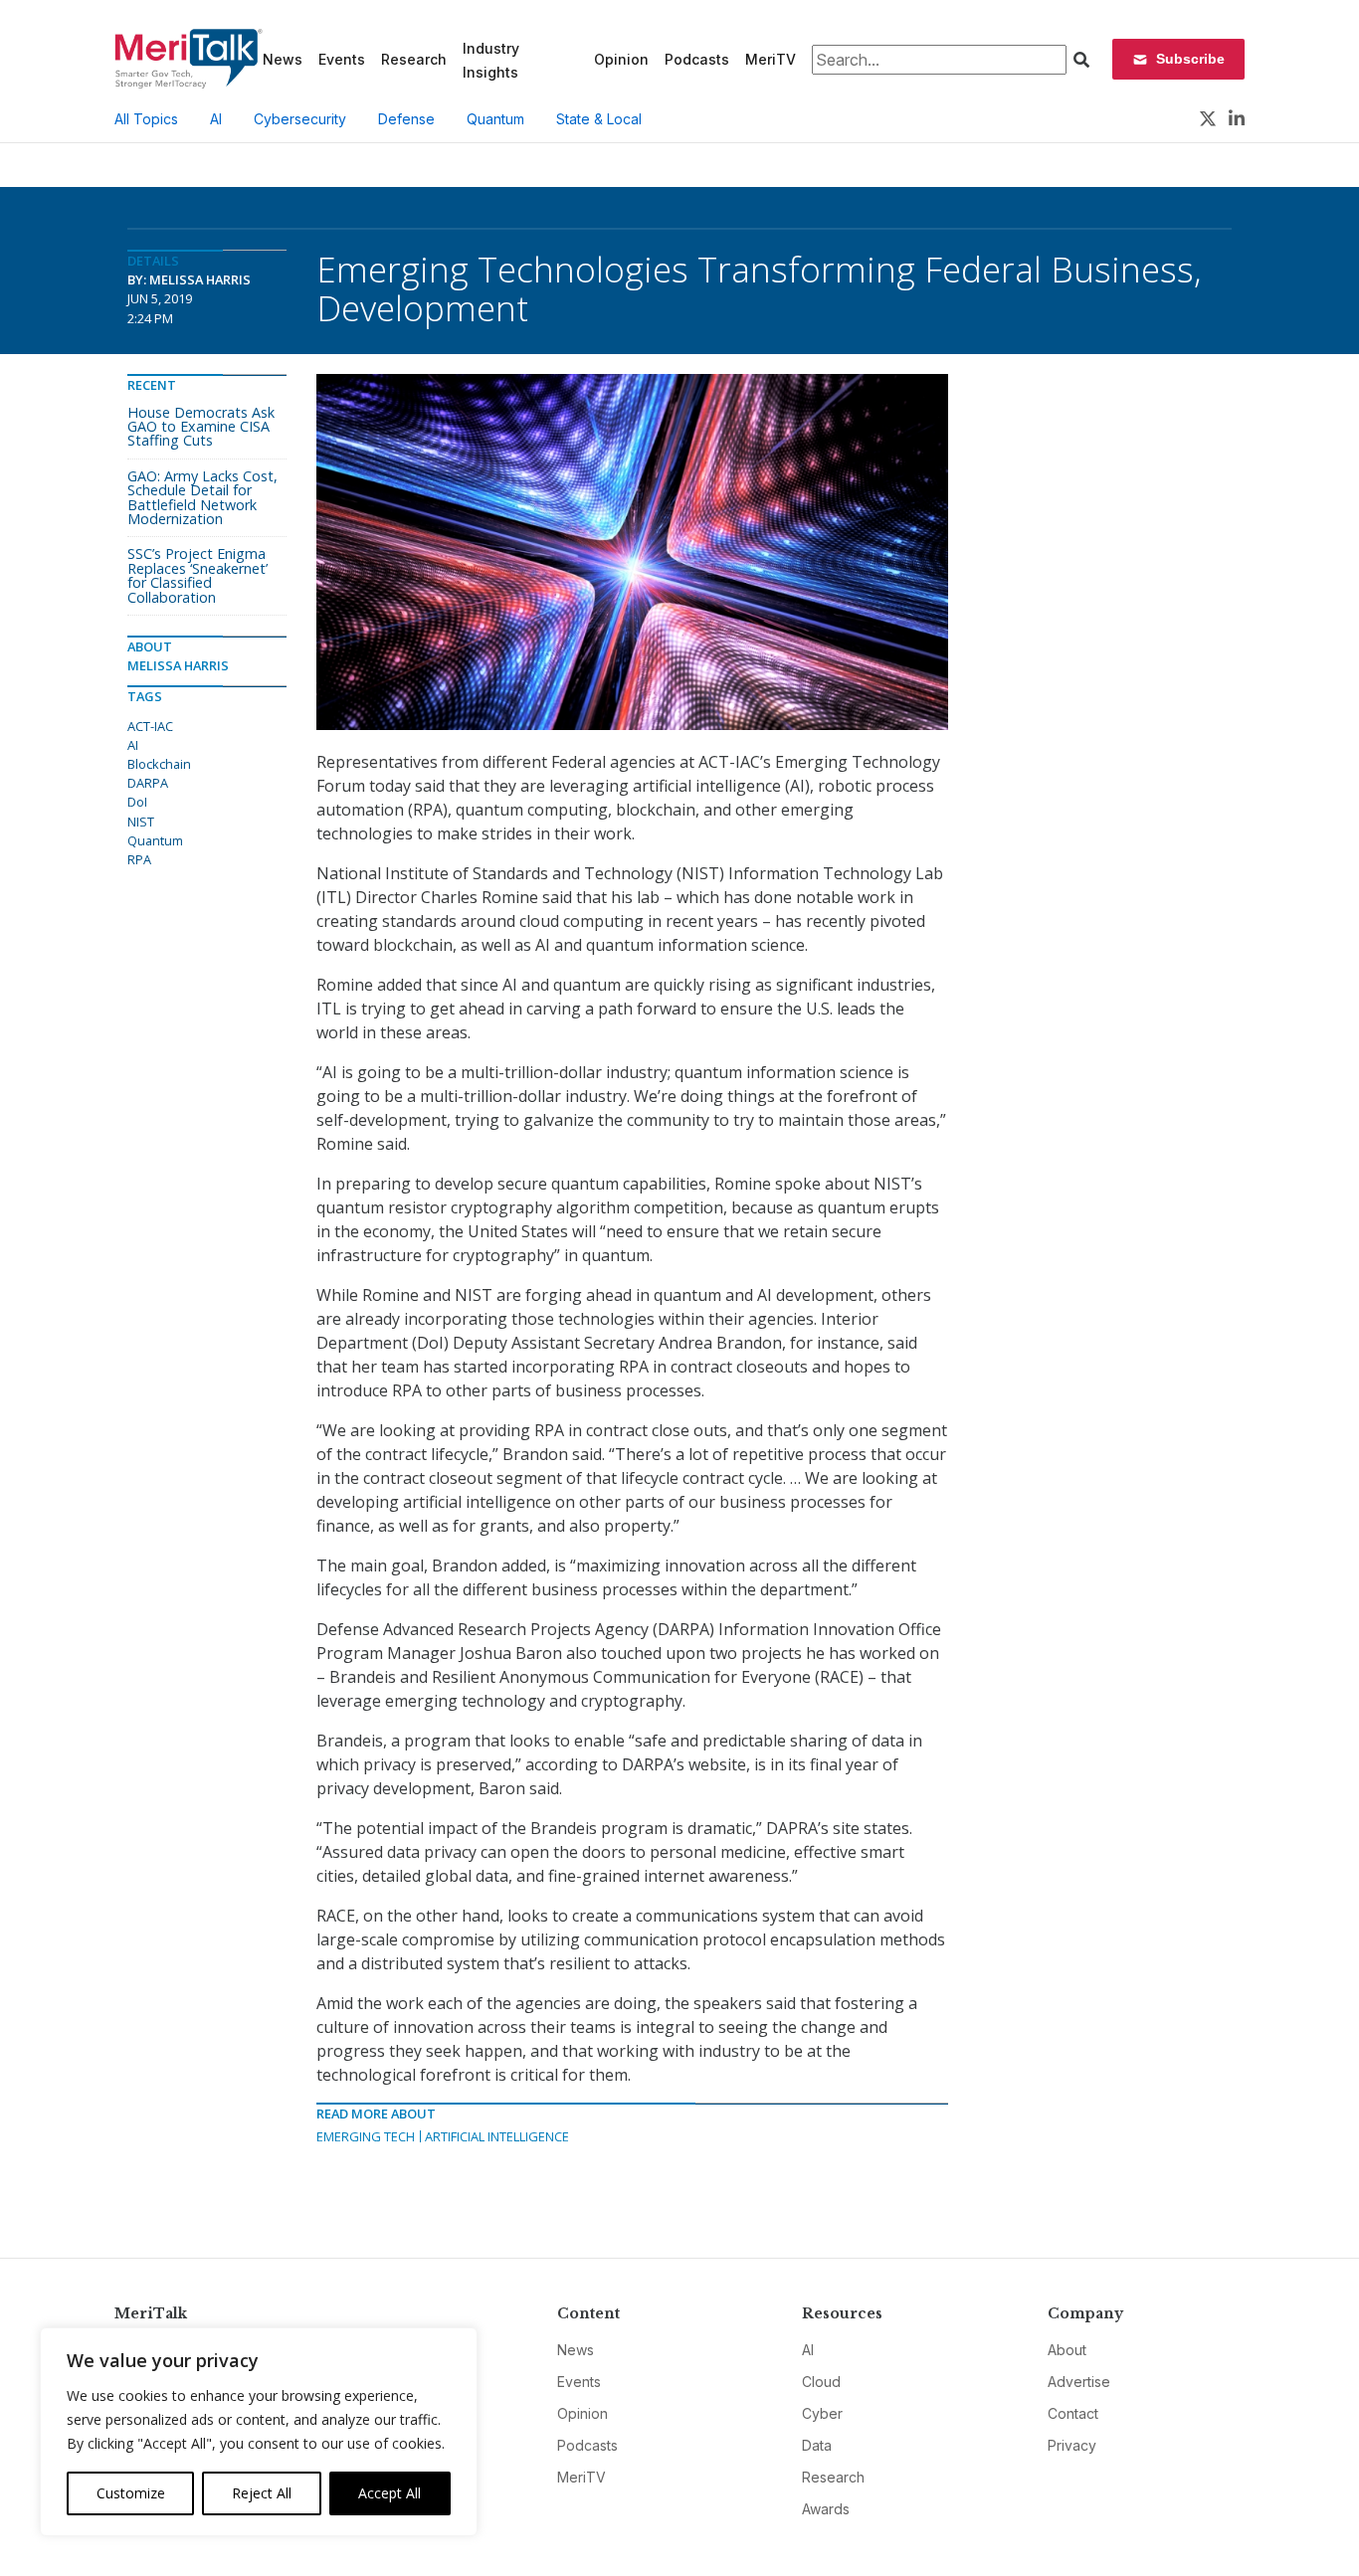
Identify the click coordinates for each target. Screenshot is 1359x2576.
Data (817, 2445)
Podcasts (697, 59)
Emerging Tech (366, 2136)
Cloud (821, 2382)
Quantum (495, 119)
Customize (131, 2493)
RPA (139, 859)
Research (414, 59)
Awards (826, 2509)
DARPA (148, 783)
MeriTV (771, 59)
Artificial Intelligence (497, 2136)
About (1067, 2350)
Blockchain (159, 764)
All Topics (146, 119)
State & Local (599, 119)
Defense (406, 119)
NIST (141, 822)
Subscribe (1190, 59)
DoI (137, 802)
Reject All (262, 2493)
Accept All (389, 2493)
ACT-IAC (150, 726)
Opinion (621, 59)
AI (216, 119)
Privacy (1072, 2445)
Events (342, 59)
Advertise (1079, 2382)
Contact (1073, 2413)
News (283, 59)
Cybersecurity (300, 119)
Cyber (822, 2413)
